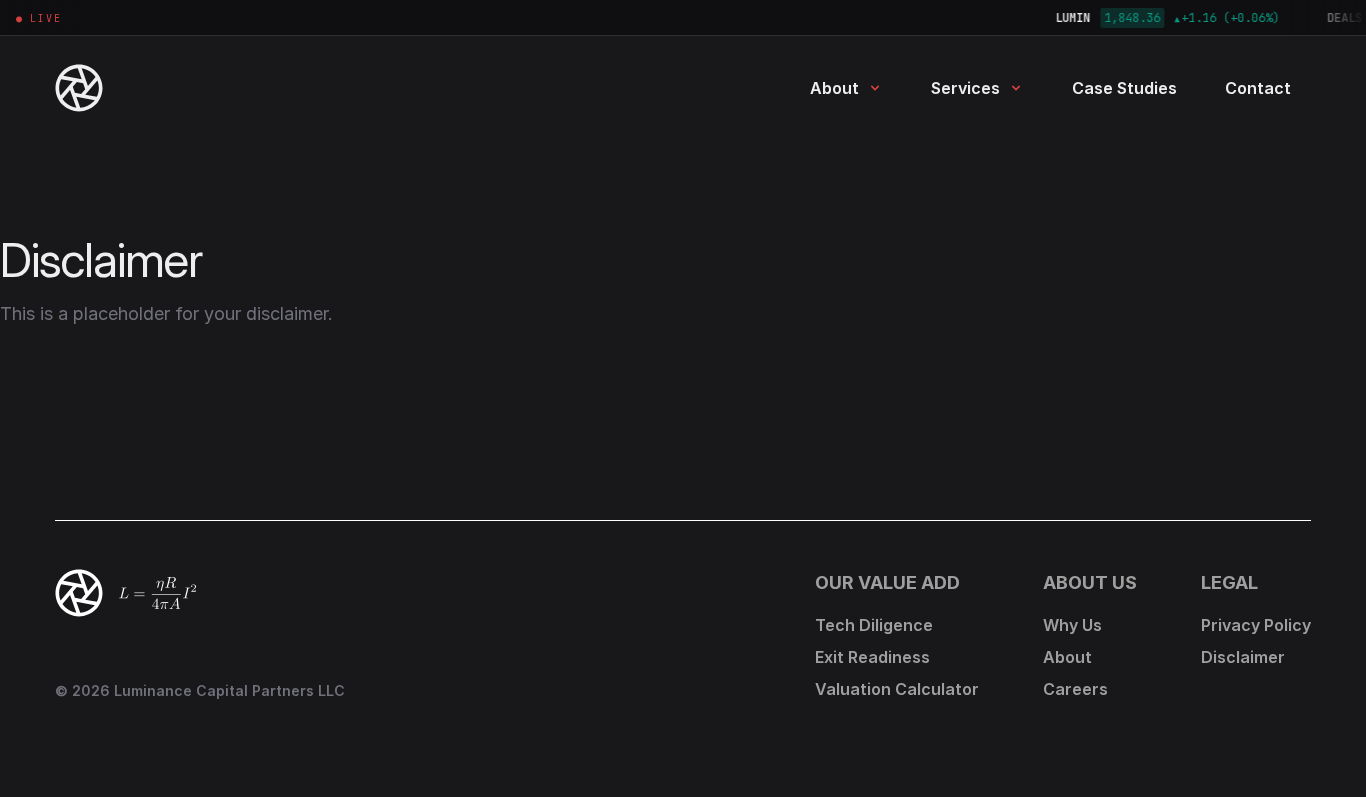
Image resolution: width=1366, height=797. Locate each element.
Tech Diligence (980, 145)
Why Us (832, 145)
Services (965, 88)
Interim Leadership (994, 217)
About (834, 88)
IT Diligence (969, 181)
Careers (1075, 689)
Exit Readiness (979, 289)
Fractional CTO (981, 253)
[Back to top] (79, 593)
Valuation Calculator (1001, 325)
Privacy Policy (1256, 625)
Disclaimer (1243, 657)
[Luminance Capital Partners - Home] (119, 88)
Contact (1258, 88)
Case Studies (1124, 88)
